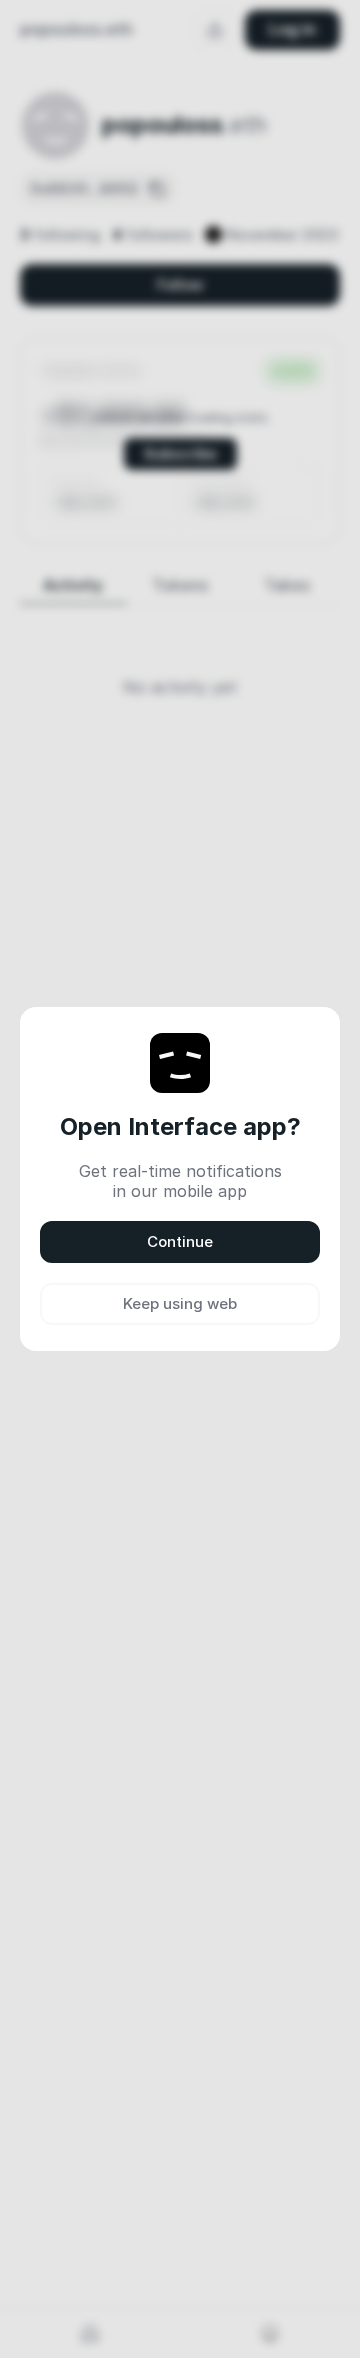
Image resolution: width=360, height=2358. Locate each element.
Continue (180, 1241)
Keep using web (180, 1303)
